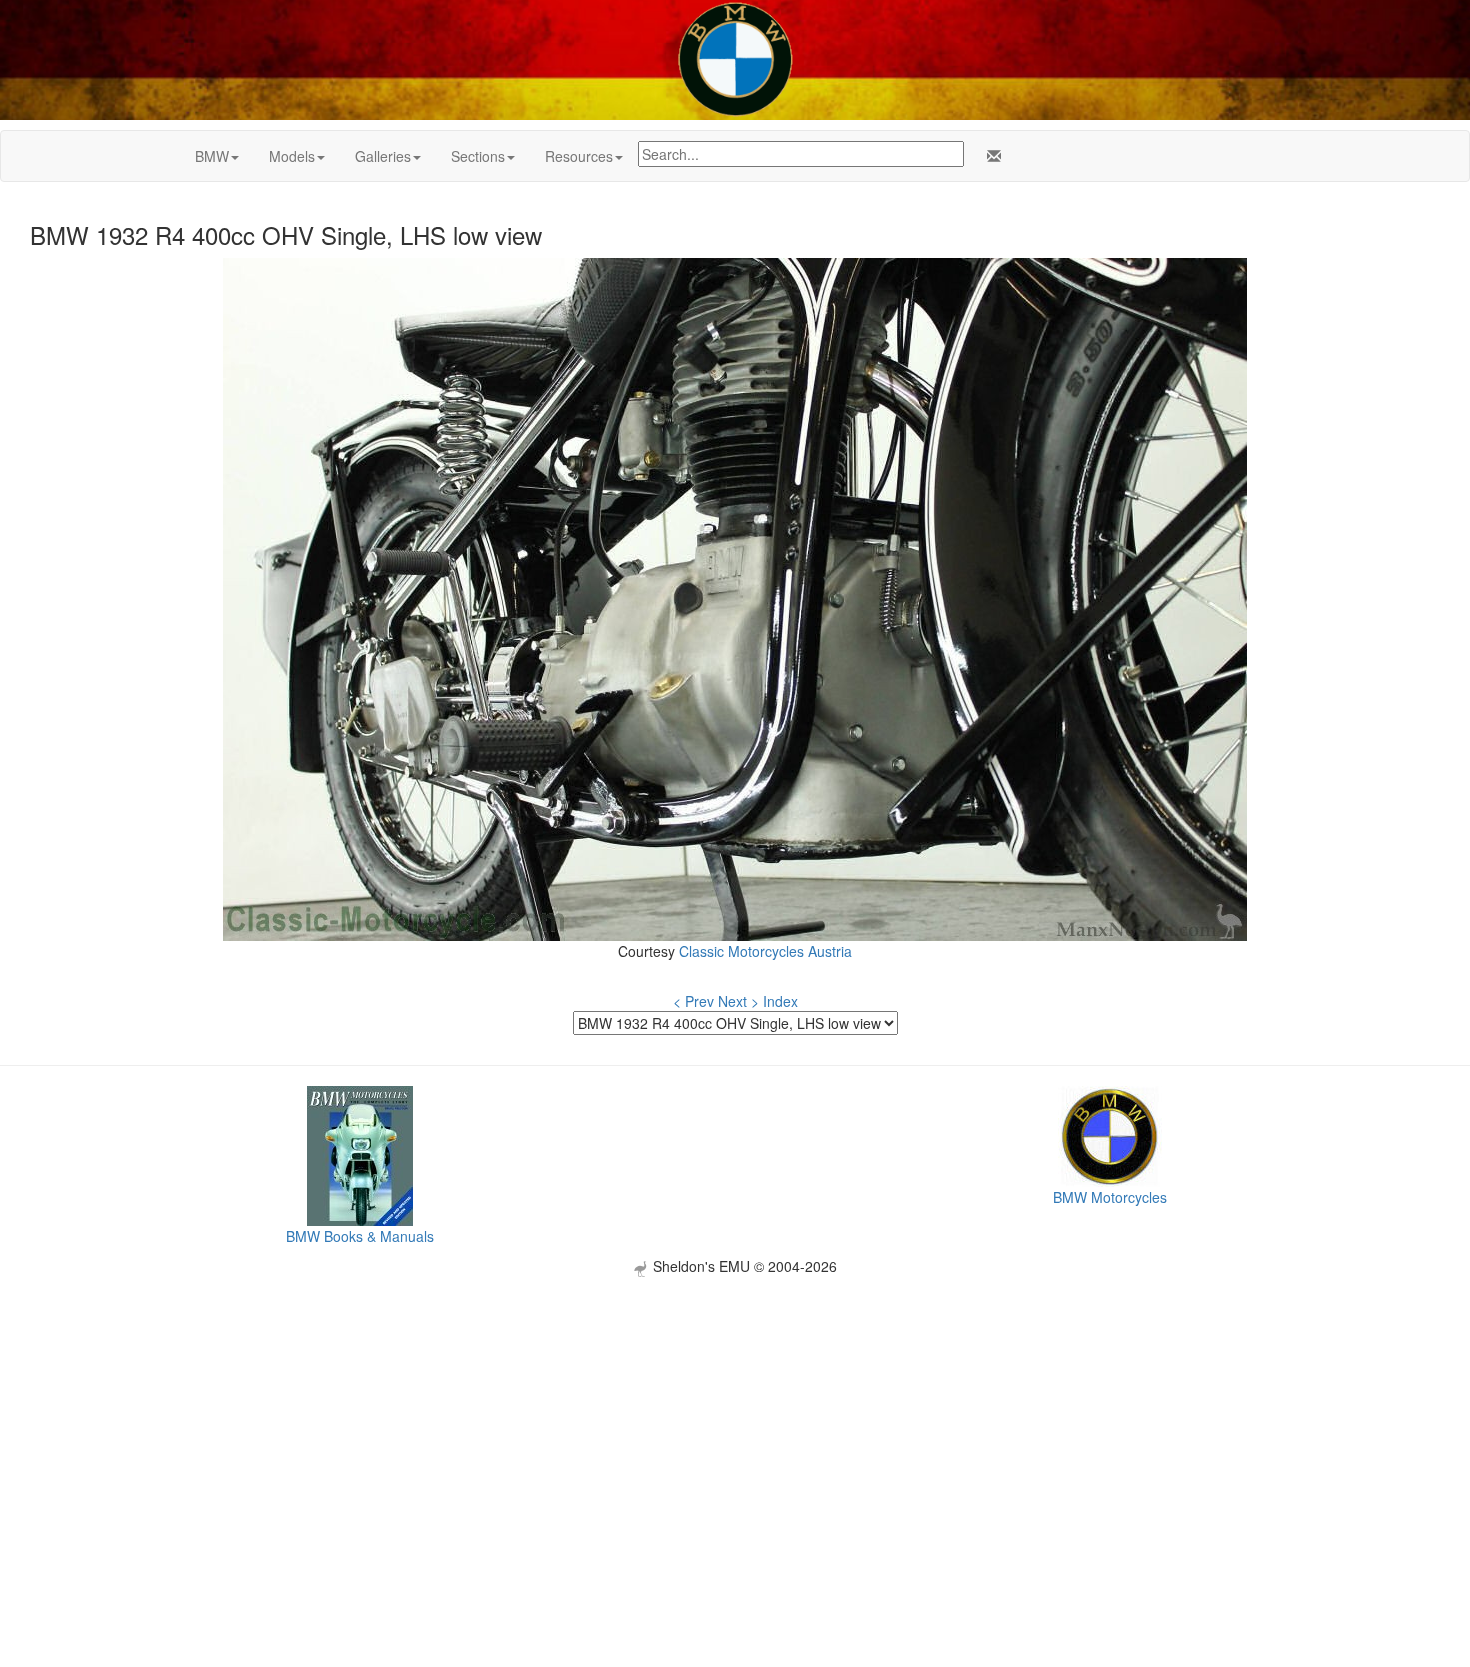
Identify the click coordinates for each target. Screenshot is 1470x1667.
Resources (579, 156)
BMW (212, 156)
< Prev (693, 1001)
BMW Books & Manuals (360, 1236)
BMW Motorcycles (1110, 1197)
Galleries (383, 156)
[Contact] (990, 156)
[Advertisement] (735, 1417)
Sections (478, 156)
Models (292, 156)
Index (780, 1001)
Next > (738, 1001)
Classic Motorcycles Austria (765, 951)
